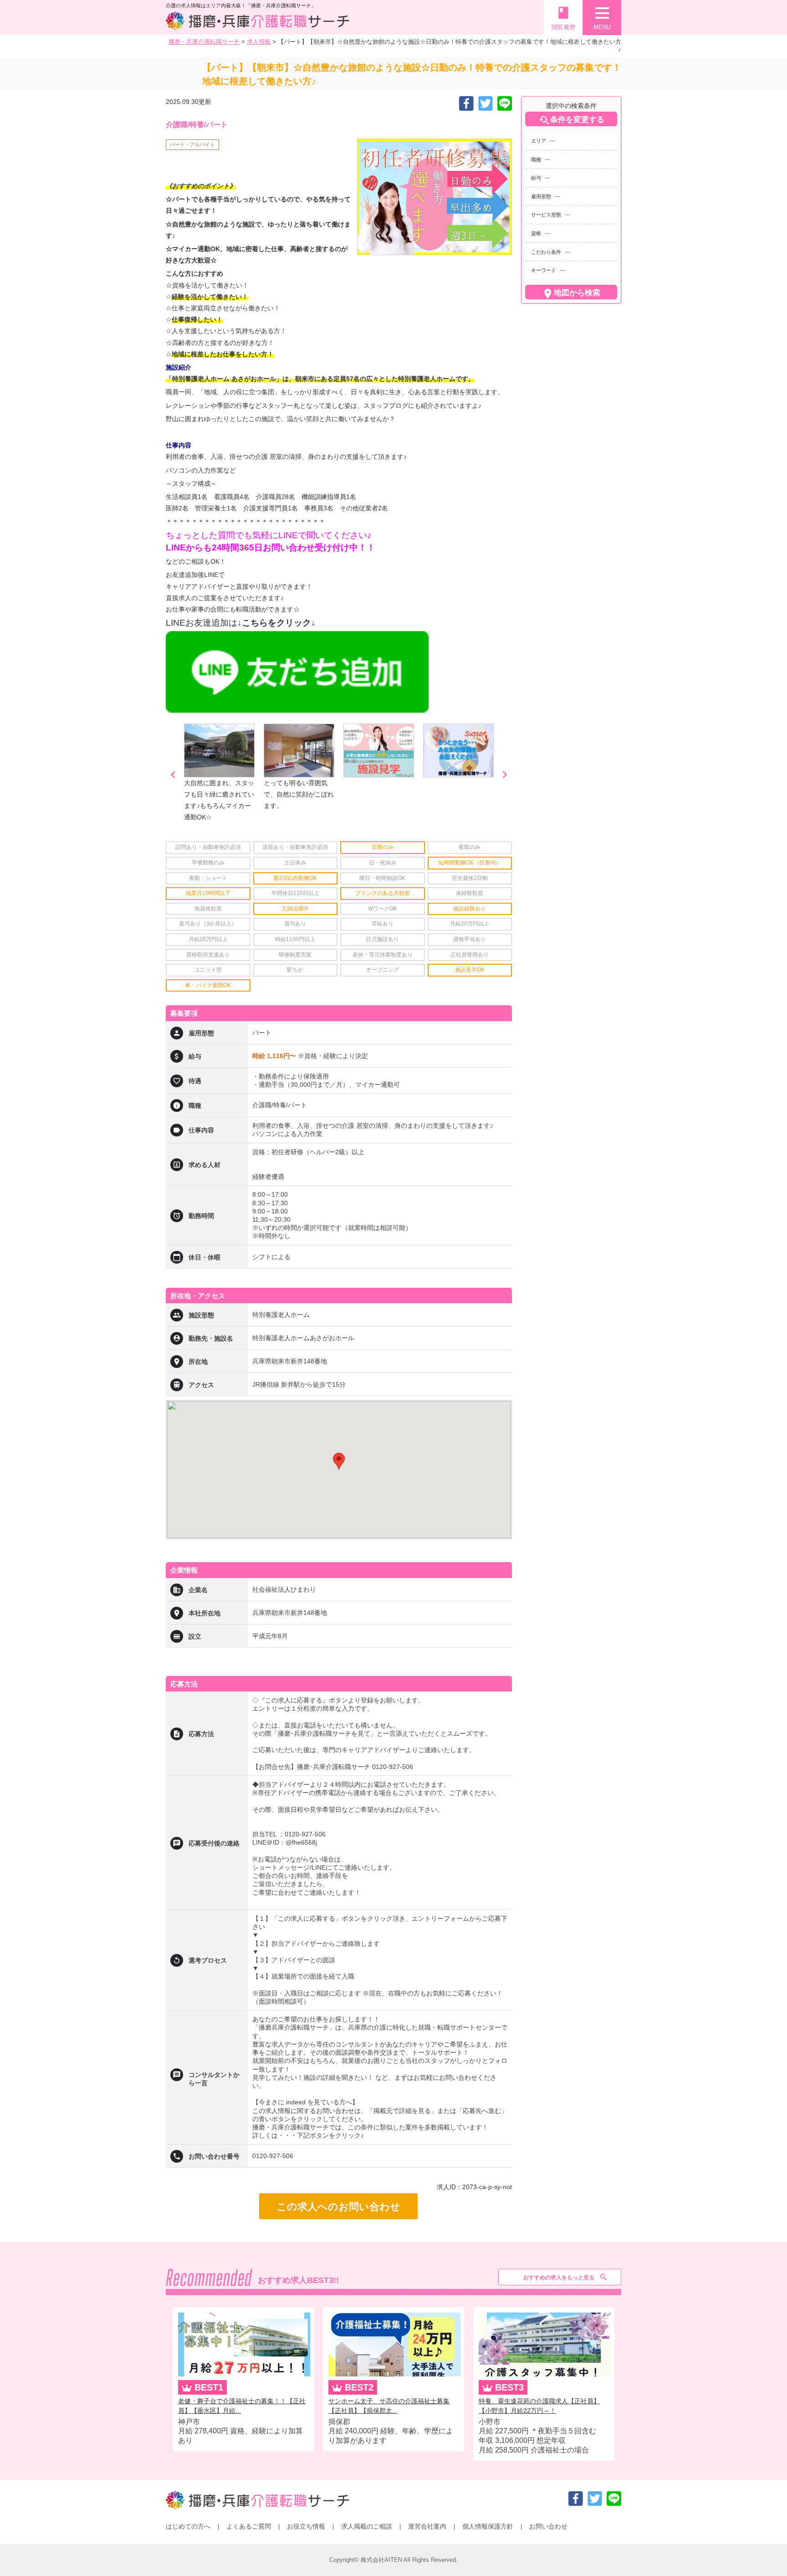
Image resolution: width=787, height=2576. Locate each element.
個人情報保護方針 (488, 2526)
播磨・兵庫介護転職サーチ (204, 42)
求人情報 (259, 42)
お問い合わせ (548, 2526)
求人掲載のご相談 (367, 2526)
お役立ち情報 (306, 2526)
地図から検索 (571, 293)
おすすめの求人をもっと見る (559, 2278)
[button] (339, 1461)
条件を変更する (571, 120)
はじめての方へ (188, 2526)
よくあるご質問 (249, 2526)
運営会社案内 (427, 2526)
